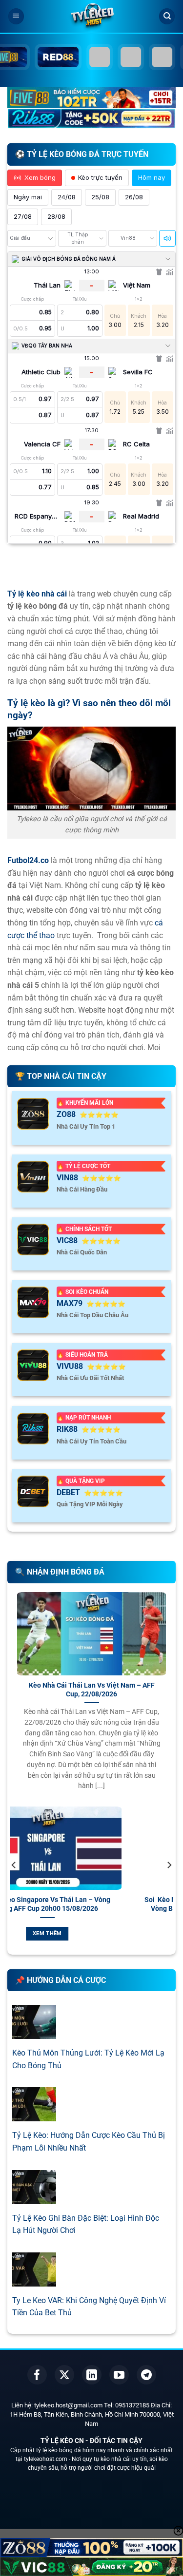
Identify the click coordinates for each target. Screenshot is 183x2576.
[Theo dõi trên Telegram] (146, 2375)
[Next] (169, 1884)
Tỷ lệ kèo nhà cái (37, 594)
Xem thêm (121, 1933)
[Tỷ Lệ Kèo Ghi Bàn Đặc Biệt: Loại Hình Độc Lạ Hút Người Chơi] (34, 2198)
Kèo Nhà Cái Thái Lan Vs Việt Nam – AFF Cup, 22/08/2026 (92, 1690)
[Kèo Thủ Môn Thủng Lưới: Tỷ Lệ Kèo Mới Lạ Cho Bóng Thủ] (34, 2033)
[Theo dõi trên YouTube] (119, 2375)
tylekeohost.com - (48, 2459)
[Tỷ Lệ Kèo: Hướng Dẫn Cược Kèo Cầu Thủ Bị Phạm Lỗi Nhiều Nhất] (34, 2115)
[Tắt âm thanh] (167, 238)
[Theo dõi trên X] (64, 2375)
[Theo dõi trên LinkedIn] (92, 2375)
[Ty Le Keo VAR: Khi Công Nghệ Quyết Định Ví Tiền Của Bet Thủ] (34, 2280)
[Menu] (16, 16)
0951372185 (132, 2405)
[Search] (167, 16)
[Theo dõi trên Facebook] (37, 2375)
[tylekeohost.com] (92, 17)
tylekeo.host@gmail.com (68, 2405)
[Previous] (14, 1884)
